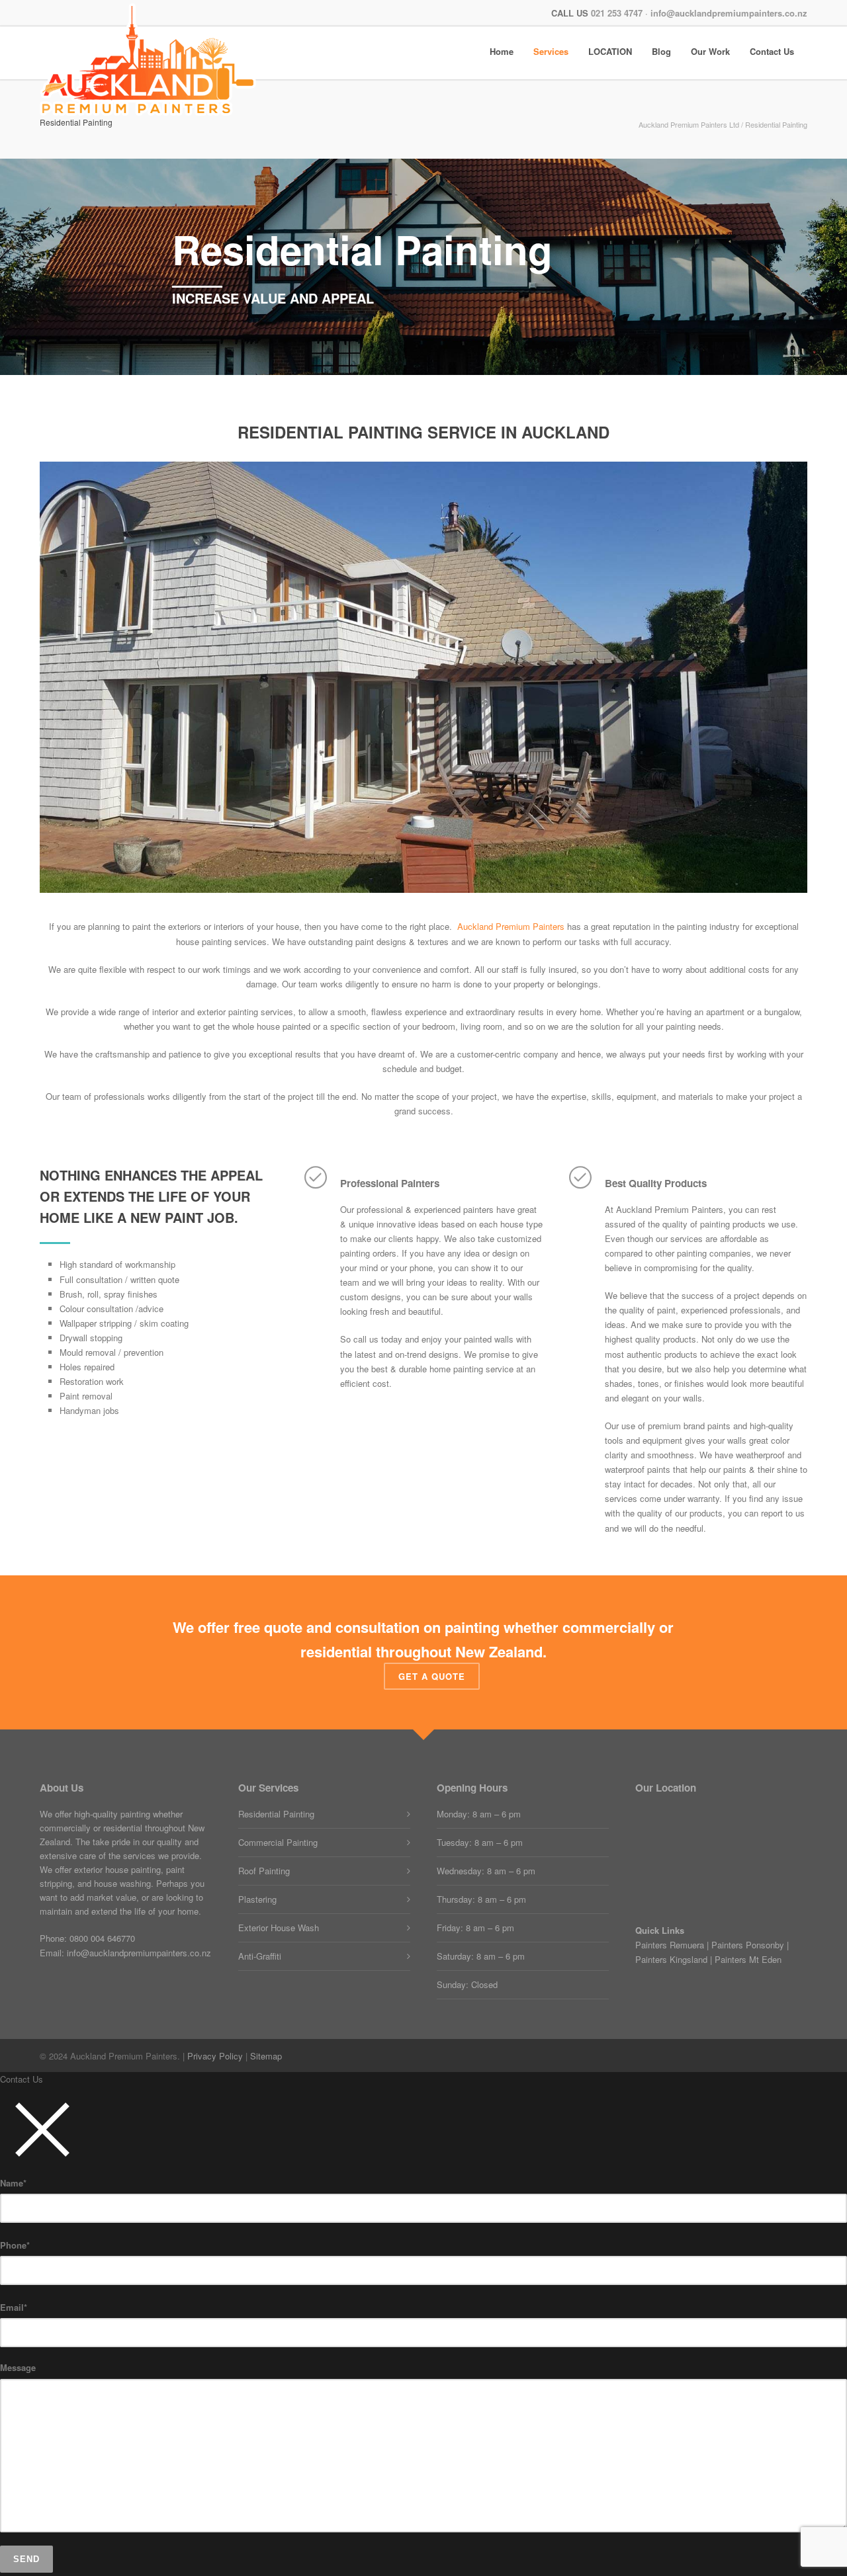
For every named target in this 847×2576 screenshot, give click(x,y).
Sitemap (266, 2056)
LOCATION (610, 52)
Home (502, 52)
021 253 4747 (617, 13)
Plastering (257, 1899)
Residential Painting (276, 1814)
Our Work (710, 52)
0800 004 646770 (102, 1938)
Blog (661, 52)
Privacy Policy (215, 2056)
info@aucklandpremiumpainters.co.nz (729, 13)
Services (551, 52)
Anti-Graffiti (260, 1956)
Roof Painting (264, 1871)
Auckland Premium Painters (511, 926)
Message (18, 2367)
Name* (13, 2183)
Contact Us (772, 52)
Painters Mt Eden (748, 1959)
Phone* (15, 2245)
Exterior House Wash (279, 1928)
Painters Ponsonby (748, 1945)
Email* (14, 2307)
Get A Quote (432, 1676)
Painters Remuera (670, 1945)
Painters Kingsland (671, 1959)
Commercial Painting (278, 1842)
